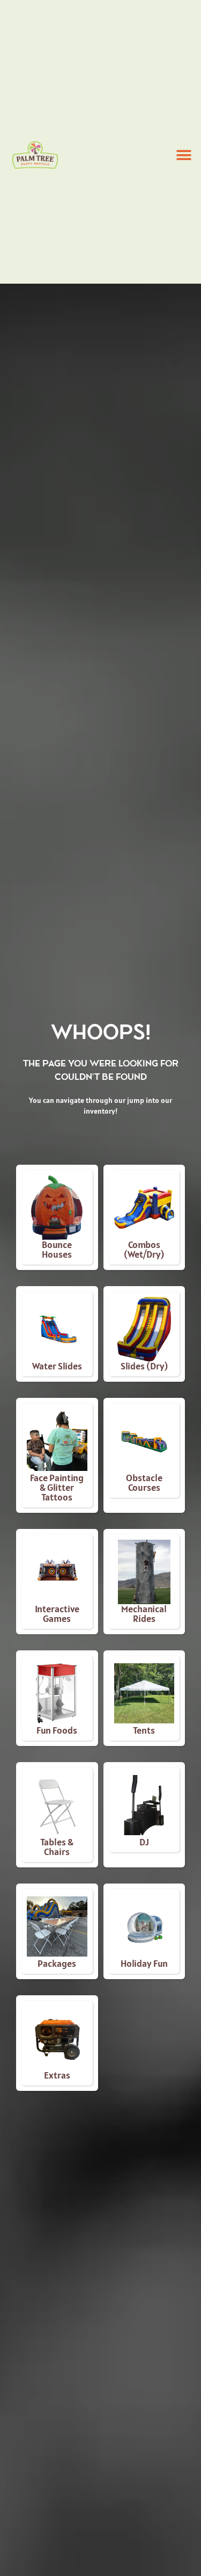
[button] (184, 155)
